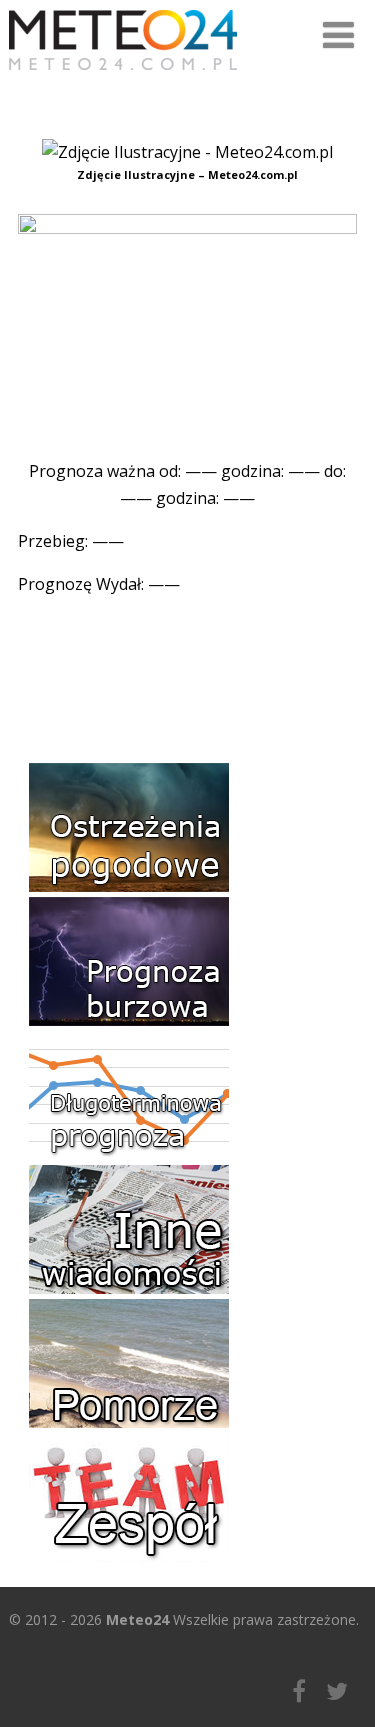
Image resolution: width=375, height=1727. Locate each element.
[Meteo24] (123, 74)
